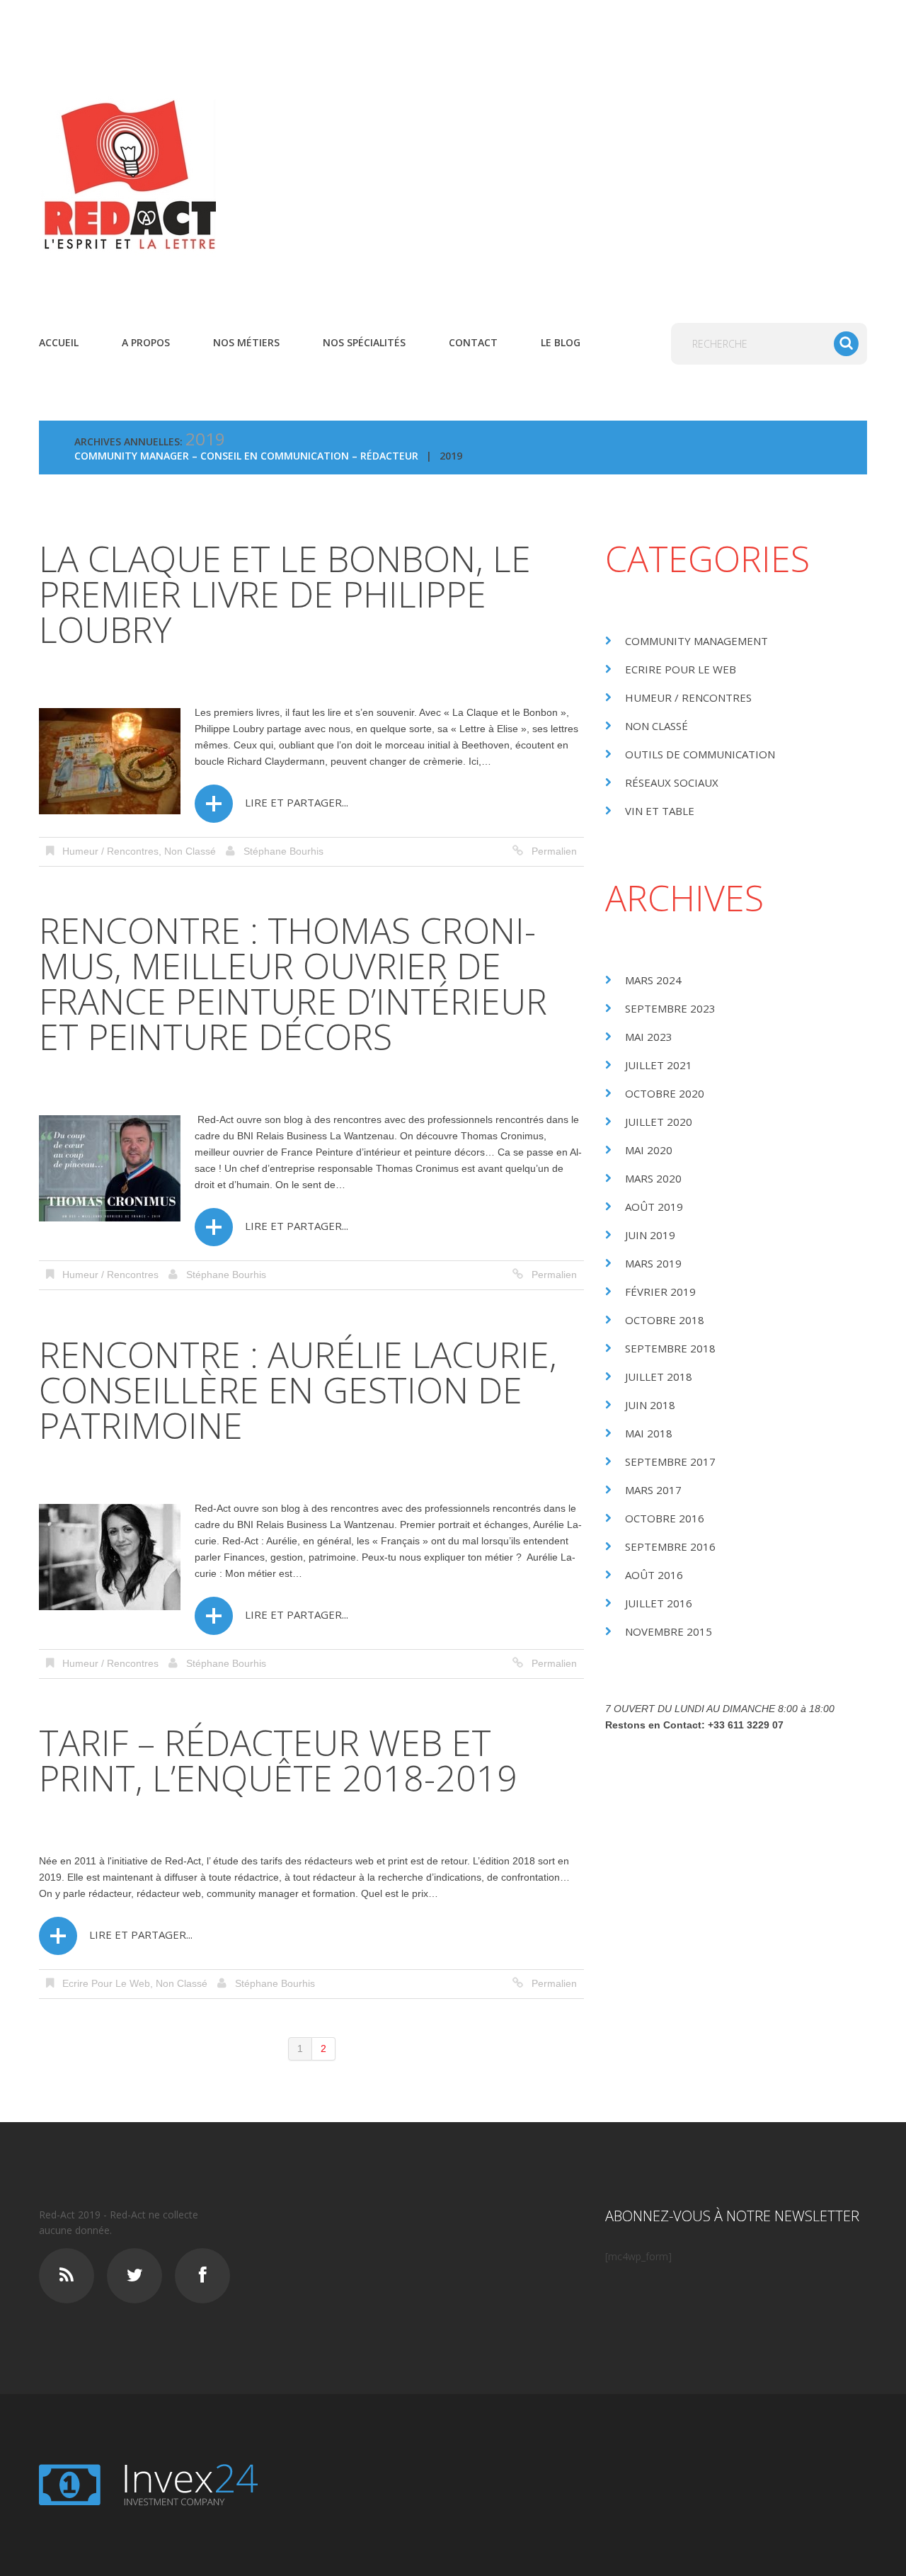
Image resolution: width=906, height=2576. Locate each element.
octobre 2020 (665, 1093)
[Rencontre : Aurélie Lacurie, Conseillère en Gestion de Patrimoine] (110, 1557)
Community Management (696, 641)
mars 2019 (653, 1263)
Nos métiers (246, 342)
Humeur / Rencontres (110, 851)
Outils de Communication (700, 754)
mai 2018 (649, 1433)
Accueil (59, 342)
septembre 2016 (670, 1546)
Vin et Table (660, 811)
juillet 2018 (659, 1377)
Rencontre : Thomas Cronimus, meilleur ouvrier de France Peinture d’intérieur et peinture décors (293, 984)
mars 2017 (653, 1490)
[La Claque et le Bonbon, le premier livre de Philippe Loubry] (110, 761)
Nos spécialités (364, 342)
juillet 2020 (659, 1122)
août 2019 (654, 1207)
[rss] (67, 2276)
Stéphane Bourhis (283, 851)
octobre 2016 (665, 1518)
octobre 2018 (665, 1320)
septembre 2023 (670, 1008)
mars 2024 (653, 980)
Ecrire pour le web (106, 1983)
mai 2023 (649, 1037)
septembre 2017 (670, 1461)
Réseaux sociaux (672, 782)
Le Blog (561, 342)
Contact (473, 342)
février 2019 (660, 1292)
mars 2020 (653, 1178)
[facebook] (202, 2276)
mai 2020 (649, 1150)
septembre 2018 (670, 1348)
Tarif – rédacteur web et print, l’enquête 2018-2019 (278, 1760)
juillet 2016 (659, 1603)
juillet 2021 (659, 1065)
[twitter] (134, 2276)
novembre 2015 (669, 1631)
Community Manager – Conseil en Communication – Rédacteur (246, 456)
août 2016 (654, 1575)
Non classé (190, 851)
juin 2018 (650, 1405)
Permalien (554, 851)
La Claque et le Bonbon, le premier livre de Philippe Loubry (285, 594)
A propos (146, 342)
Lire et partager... (297, 802)
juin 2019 (650, 1235)
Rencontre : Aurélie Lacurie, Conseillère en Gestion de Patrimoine (298, 1390)
